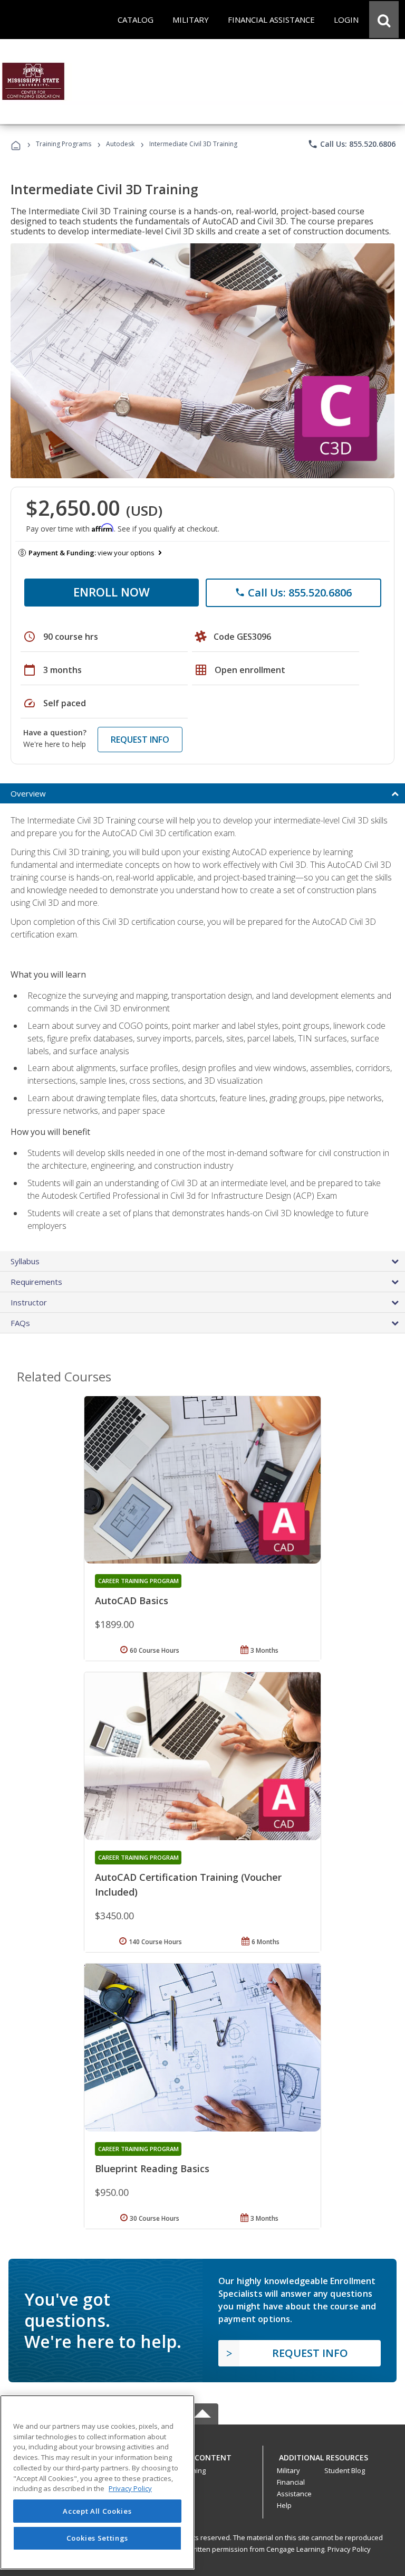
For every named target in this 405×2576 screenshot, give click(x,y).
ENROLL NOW (112, 592)
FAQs (20, 1323)
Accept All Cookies (97, 2511)
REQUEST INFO (140, 740)
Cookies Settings (98, 2538)
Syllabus (25, 1261)
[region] (97, 2482)
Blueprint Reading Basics (152, 2168)
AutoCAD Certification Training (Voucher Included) (188, 1884)
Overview (28, 793)
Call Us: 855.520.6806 (351, 144)
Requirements (36, 1282)
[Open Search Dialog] (384, 20)
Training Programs (64, 144)
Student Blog (345, 2470)
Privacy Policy (349, 2549)
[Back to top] (202, 2455)
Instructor (29, 1302)
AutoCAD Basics (132, 1600)
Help (284, 2505)
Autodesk (120, 144)
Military (288, 2470)
